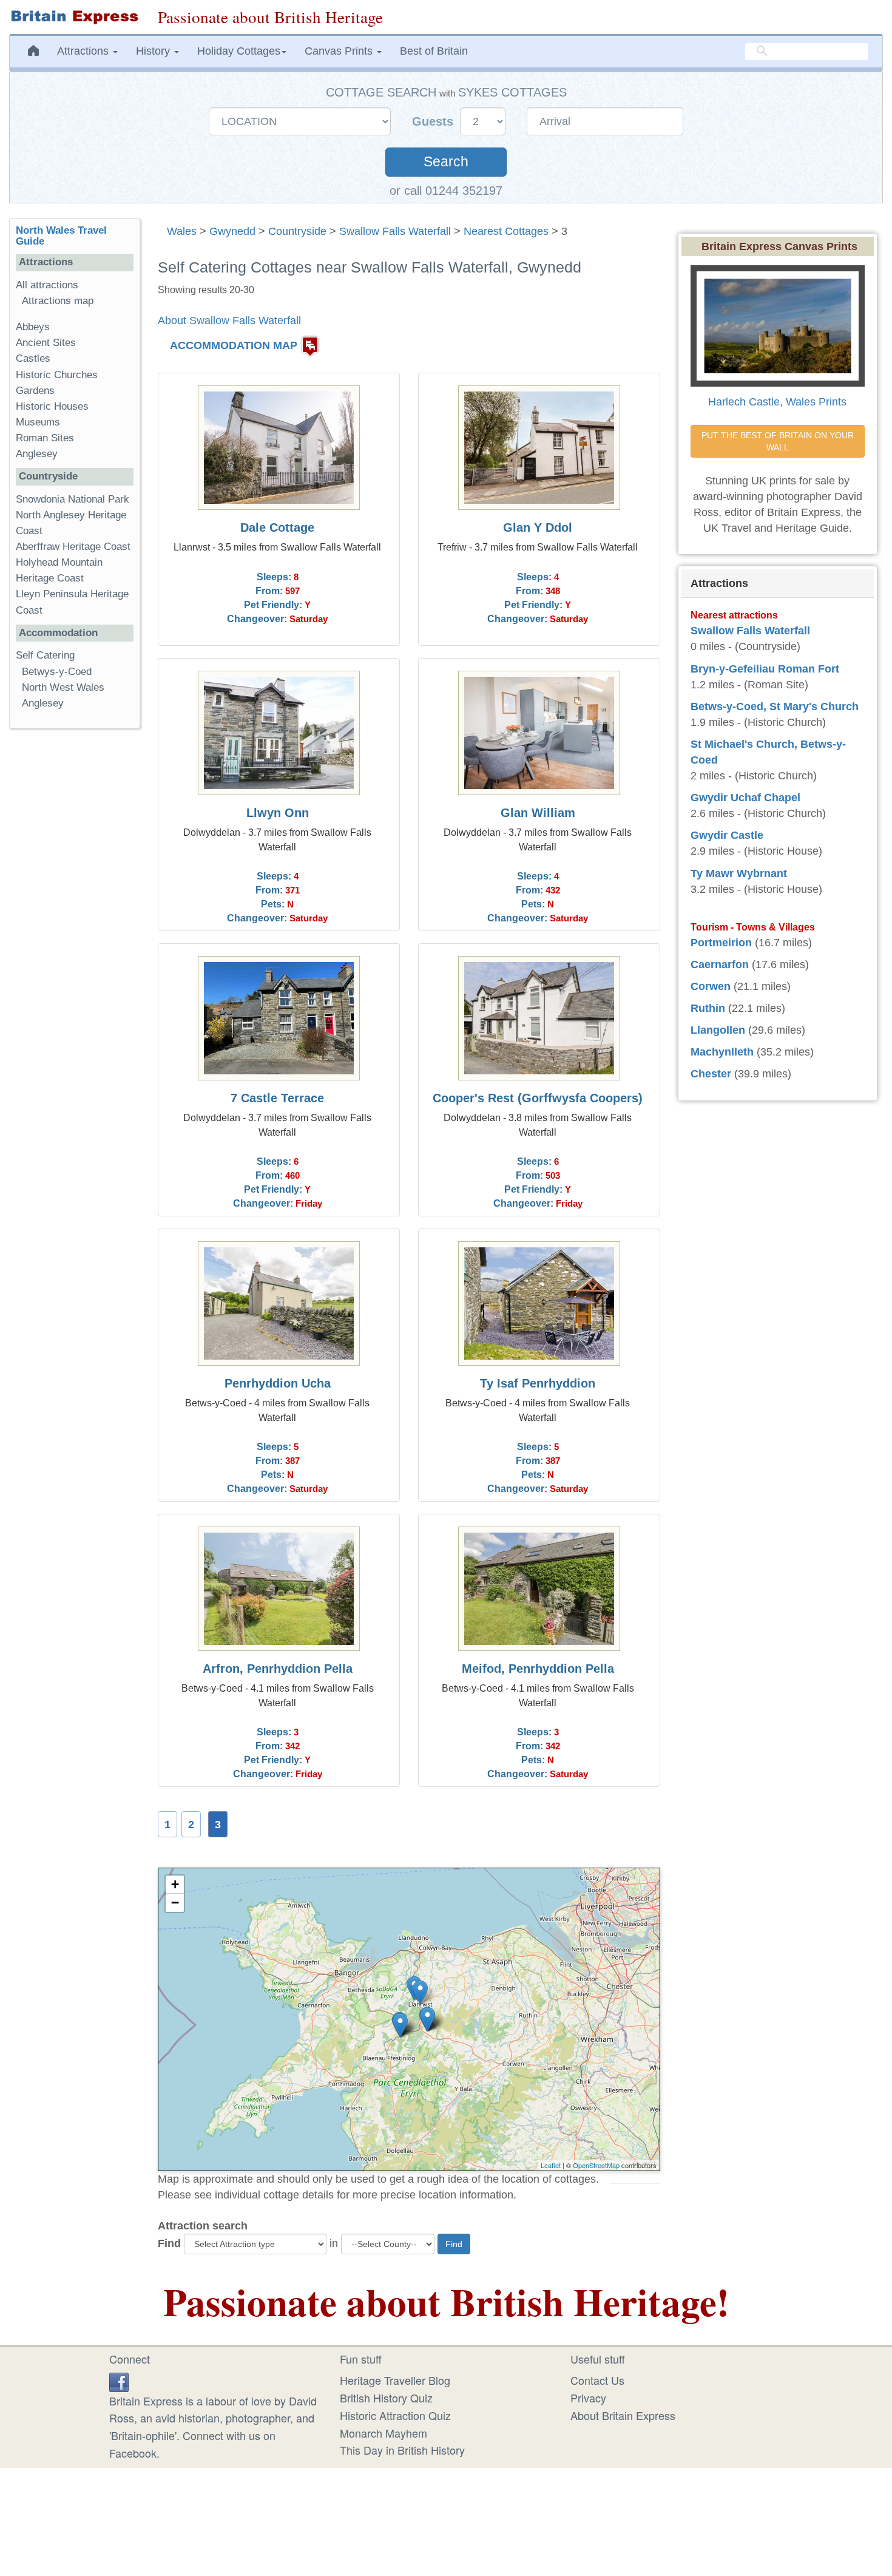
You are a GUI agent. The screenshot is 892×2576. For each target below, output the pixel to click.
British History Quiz (386, 2398)
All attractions (47, 285)
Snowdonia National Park (73, 499)
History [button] (154, 51)
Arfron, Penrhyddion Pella (278, 1669)
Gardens (35, 391)
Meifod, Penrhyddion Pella (538, 1669)
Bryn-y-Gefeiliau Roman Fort (765, 669)
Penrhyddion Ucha (278, 1383)
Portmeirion (721, 943)
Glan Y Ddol (538, 527)
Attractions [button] (84, 51)
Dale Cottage (277, 527)
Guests (434, 121)
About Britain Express (623, 2415)
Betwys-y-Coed (57, 672)
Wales (182, 231)
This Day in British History (402, 2450)
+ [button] (175, 1884)
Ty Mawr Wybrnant (739, 873)
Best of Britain (434, 51)
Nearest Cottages (506, 231)
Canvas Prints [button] (340, 51)
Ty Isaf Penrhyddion (538, 1383)
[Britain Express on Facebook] (119, 2380)
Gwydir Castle (727, 835)
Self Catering (45, 655)
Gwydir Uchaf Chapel (745, 798)
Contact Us (597, 2380)
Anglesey (37, 454)
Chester (711, 1074)
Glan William (538, 813)
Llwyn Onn (278, 813)
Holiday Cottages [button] (239, 51)
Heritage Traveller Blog (395, 2380)
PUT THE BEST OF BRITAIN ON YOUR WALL (779, 441)
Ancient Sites (46, 343)
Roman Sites (45, 438)
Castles (33, 358)
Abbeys (33, 327)
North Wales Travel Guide (61, 236)
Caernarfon (720, 964)
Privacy (588, 2398)
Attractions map (58, 301)
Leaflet (551, 2165)
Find (169, 2243)
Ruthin (708, 1008)
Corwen (711, 986)
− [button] (175, 1903)
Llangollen (718, 1030)
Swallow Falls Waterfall (395, 231)
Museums (38, 422)
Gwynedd (232, 231)
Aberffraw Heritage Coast (73, 547)
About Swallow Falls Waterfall (229, 320)
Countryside (297, 231)
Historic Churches (57, 375)
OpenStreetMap (596, 2165)
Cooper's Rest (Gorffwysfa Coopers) (538, 1098)
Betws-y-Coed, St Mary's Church (775, 707)
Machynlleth (722, 1052)
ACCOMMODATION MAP (234, 345)
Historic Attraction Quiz (395, 2415)
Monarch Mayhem (383, 2433)
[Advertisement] (75, 925)
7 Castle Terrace (277, 1098)
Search (446, 162)
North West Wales (63, 687)
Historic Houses (52, 406)
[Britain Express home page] (74, 17)
